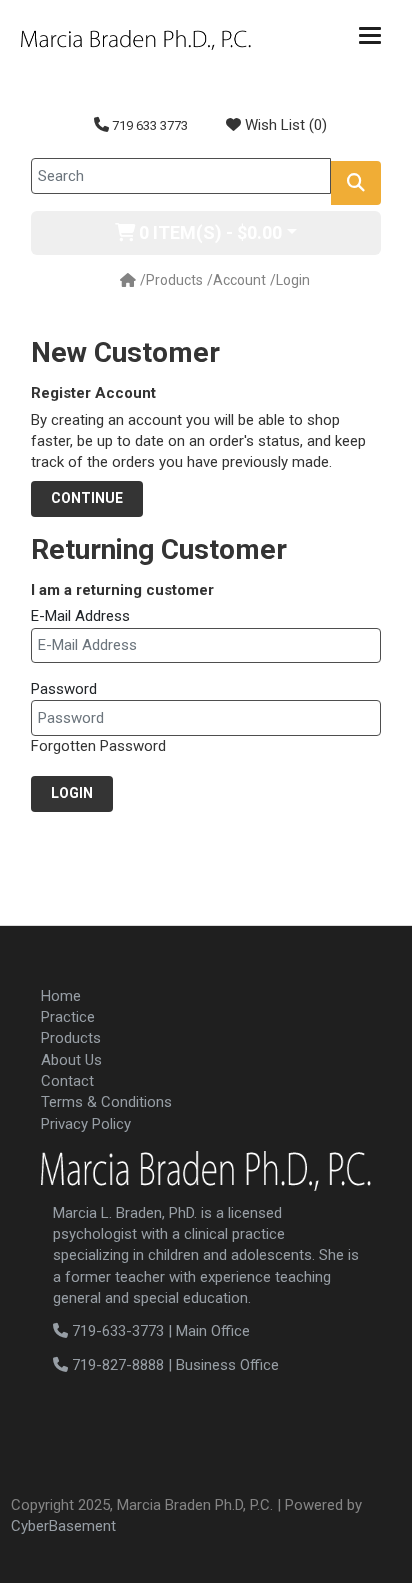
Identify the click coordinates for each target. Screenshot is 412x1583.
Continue (87, 498)
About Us (71, 1060)
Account (239, 280)
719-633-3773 (116, 1331)
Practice (68, 1017)
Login (293, 280)
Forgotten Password (98, 746)
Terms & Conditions (106, 1102)
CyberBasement (63, 1526)
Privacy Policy (86, 1124)
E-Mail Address (80, 616)
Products (174, 280)
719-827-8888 (116, 1365)
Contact (67, 1081)
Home (61, 996)
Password (64, 689)
